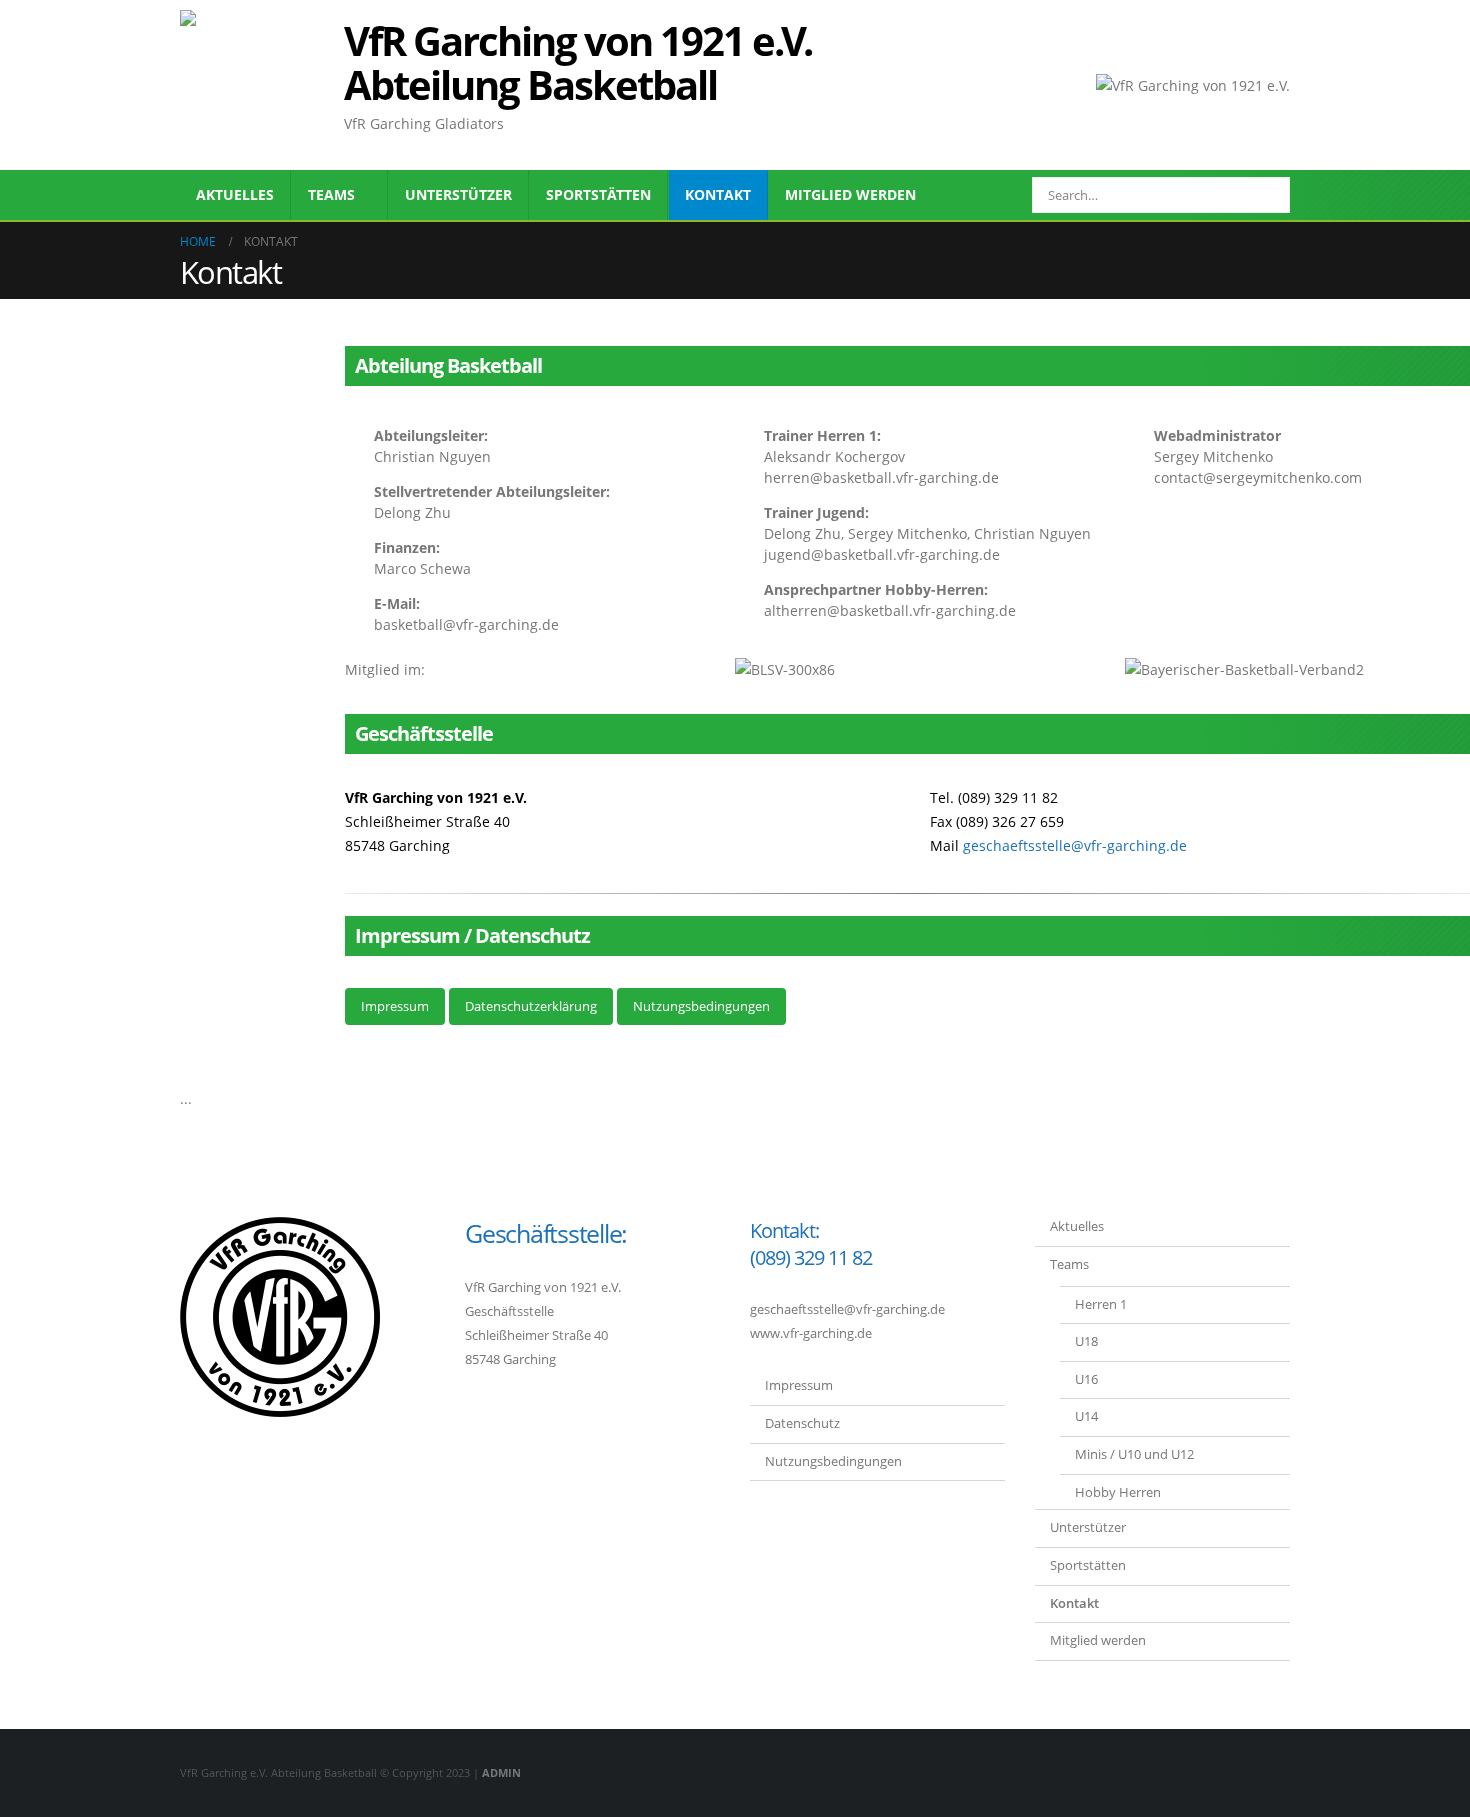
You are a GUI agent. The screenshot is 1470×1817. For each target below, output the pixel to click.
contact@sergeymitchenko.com (1258, 477)
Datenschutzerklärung (531, 1006)
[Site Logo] (255, 85)
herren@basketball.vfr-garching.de (881, 477)
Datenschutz (802, 1423)
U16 (1086, 1379)
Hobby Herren (1118, 1492)
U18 (1086, 1341)
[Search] (1261, 195)
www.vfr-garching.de (811, 1333)
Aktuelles (235, 194)
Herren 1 (1101, 1304)
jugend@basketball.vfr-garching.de (882, 554)
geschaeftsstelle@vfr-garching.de (1075, 845)
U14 (1086, 1416)
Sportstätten (598, 194)
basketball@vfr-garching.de (466, 624)
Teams (331, 194)
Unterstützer (458, 194)
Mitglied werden (850, 194)
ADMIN (501, 1772)
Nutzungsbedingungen (701, 1006)
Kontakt (718, 194)
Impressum (395, 1006)
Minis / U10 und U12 (1134, 1454)
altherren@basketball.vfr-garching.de (890, 610)
